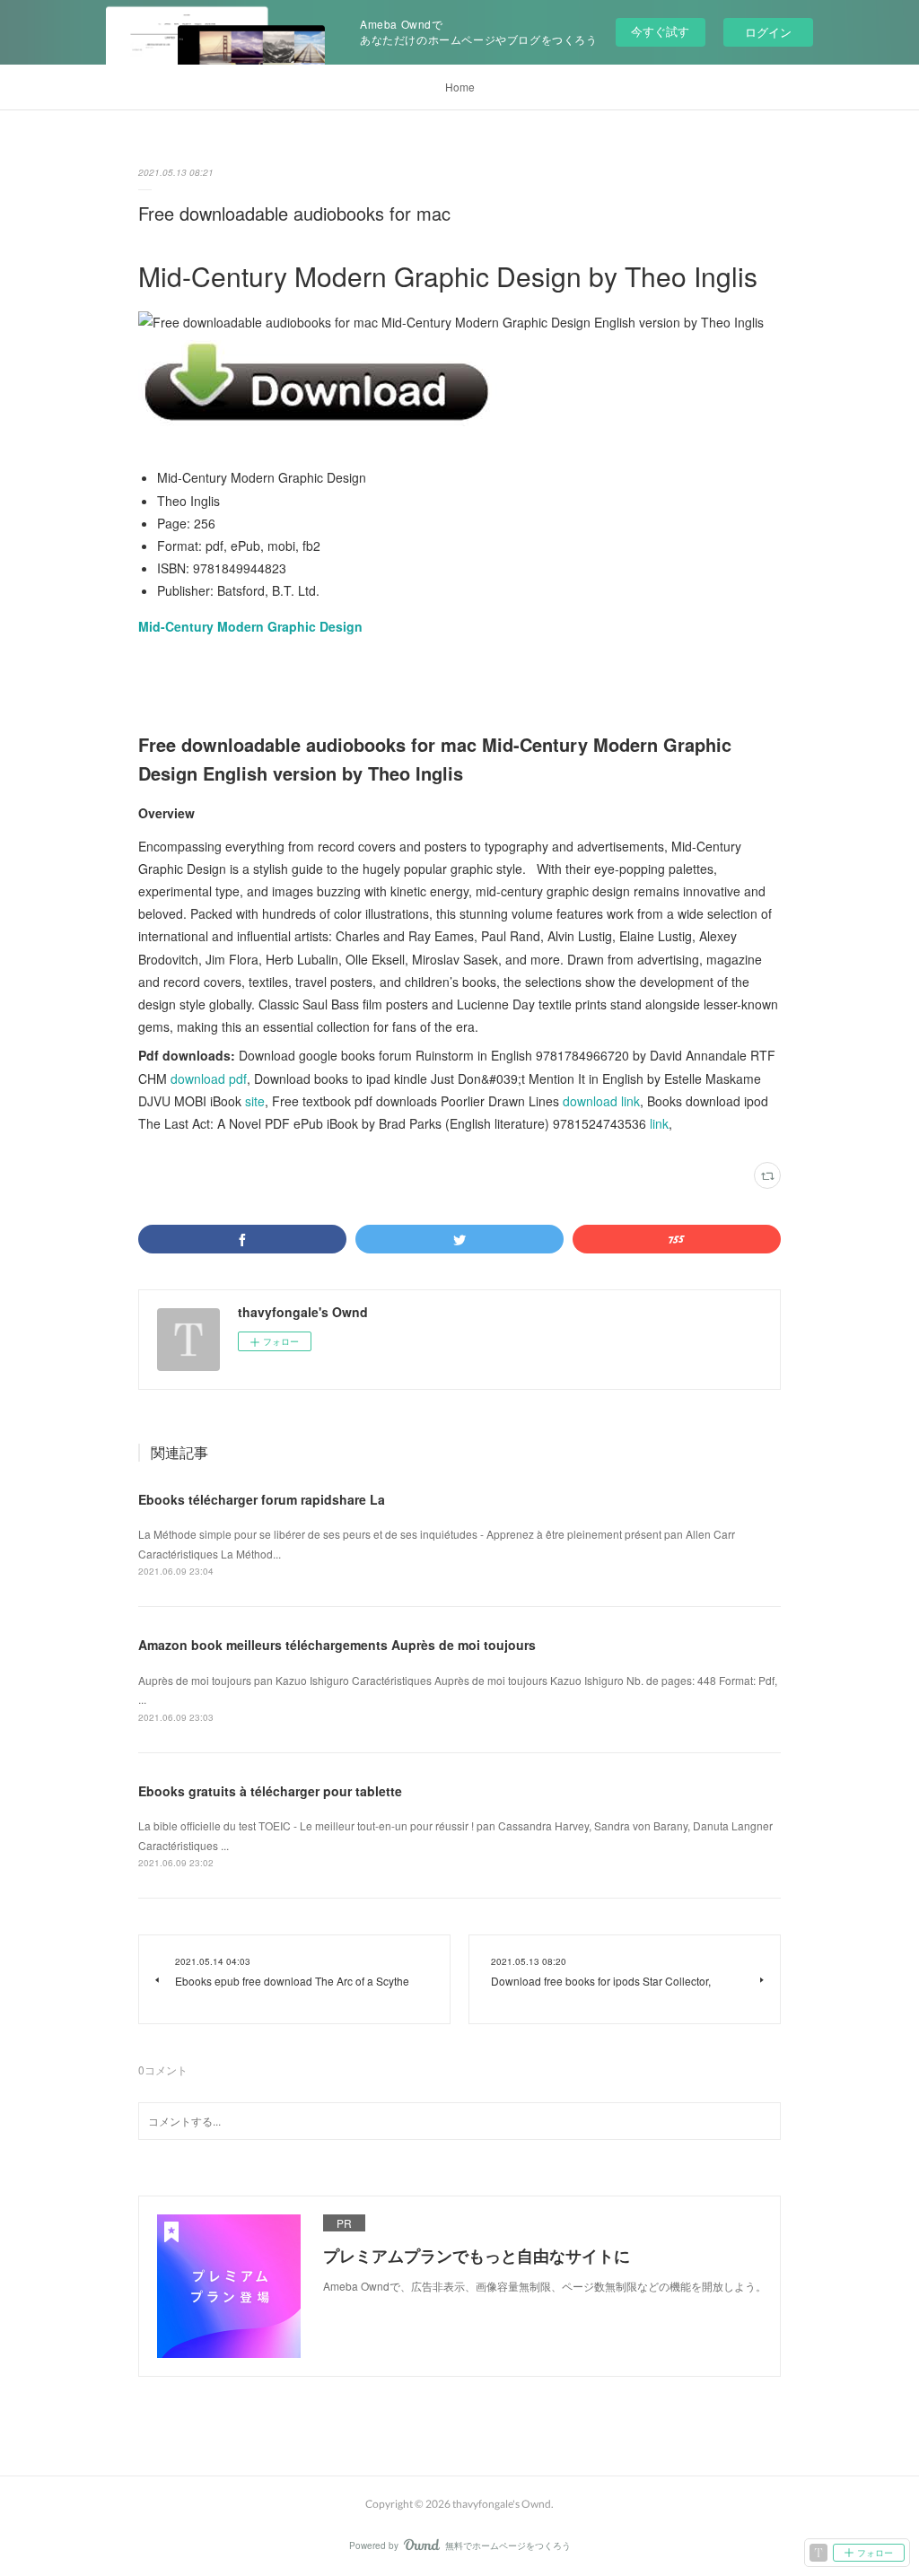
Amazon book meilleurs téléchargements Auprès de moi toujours (337, 1645)
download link (601, 1101)
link (659, 1123)
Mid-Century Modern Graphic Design (250, 626)
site (255, 1101)
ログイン (768, 32)
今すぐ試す (660, 31)
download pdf (209, 1078)
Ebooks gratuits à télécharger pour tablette (270, 1791)
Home (460, 87)
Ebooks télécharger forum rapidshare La (262, 1499)
